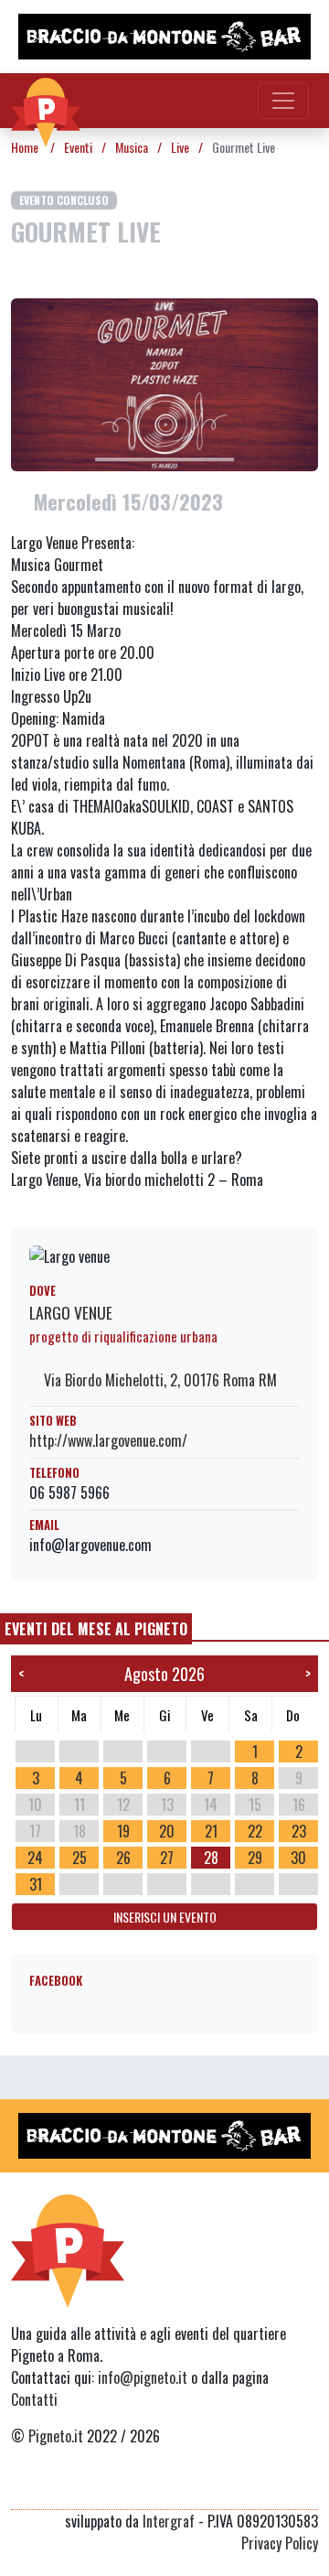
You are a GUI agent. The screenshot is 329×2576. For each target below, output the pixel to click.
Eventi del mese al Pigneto (96, 1629)
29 (255, 1858)
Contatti (34, 2399)
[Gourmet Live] (164, 383)
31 (36, 1884)
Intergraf (169, 2521)
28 (211, 1858)
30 (298, 1858)
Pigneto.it (56, 2436)
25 (80, 1858)
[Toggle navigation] (283, 101)
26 (123, 1858)
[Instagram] (272, 2487)
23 (299, 1831)
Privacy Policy (280, 2543)
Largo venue (71, 1312)
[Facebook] (307, 2487)
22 (255, 1831)
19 (123, 1831)
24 (35, 1858)
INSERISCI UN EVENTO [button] (165, 1917)
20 (167, 1831)
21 (211, 1831)
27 (167, 1858)
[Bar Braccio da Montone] (164, 37)
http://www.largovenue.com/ (108, 1440)
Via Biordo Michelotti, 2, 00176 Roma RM (159, 1380)
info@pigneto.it (143, 2377)
